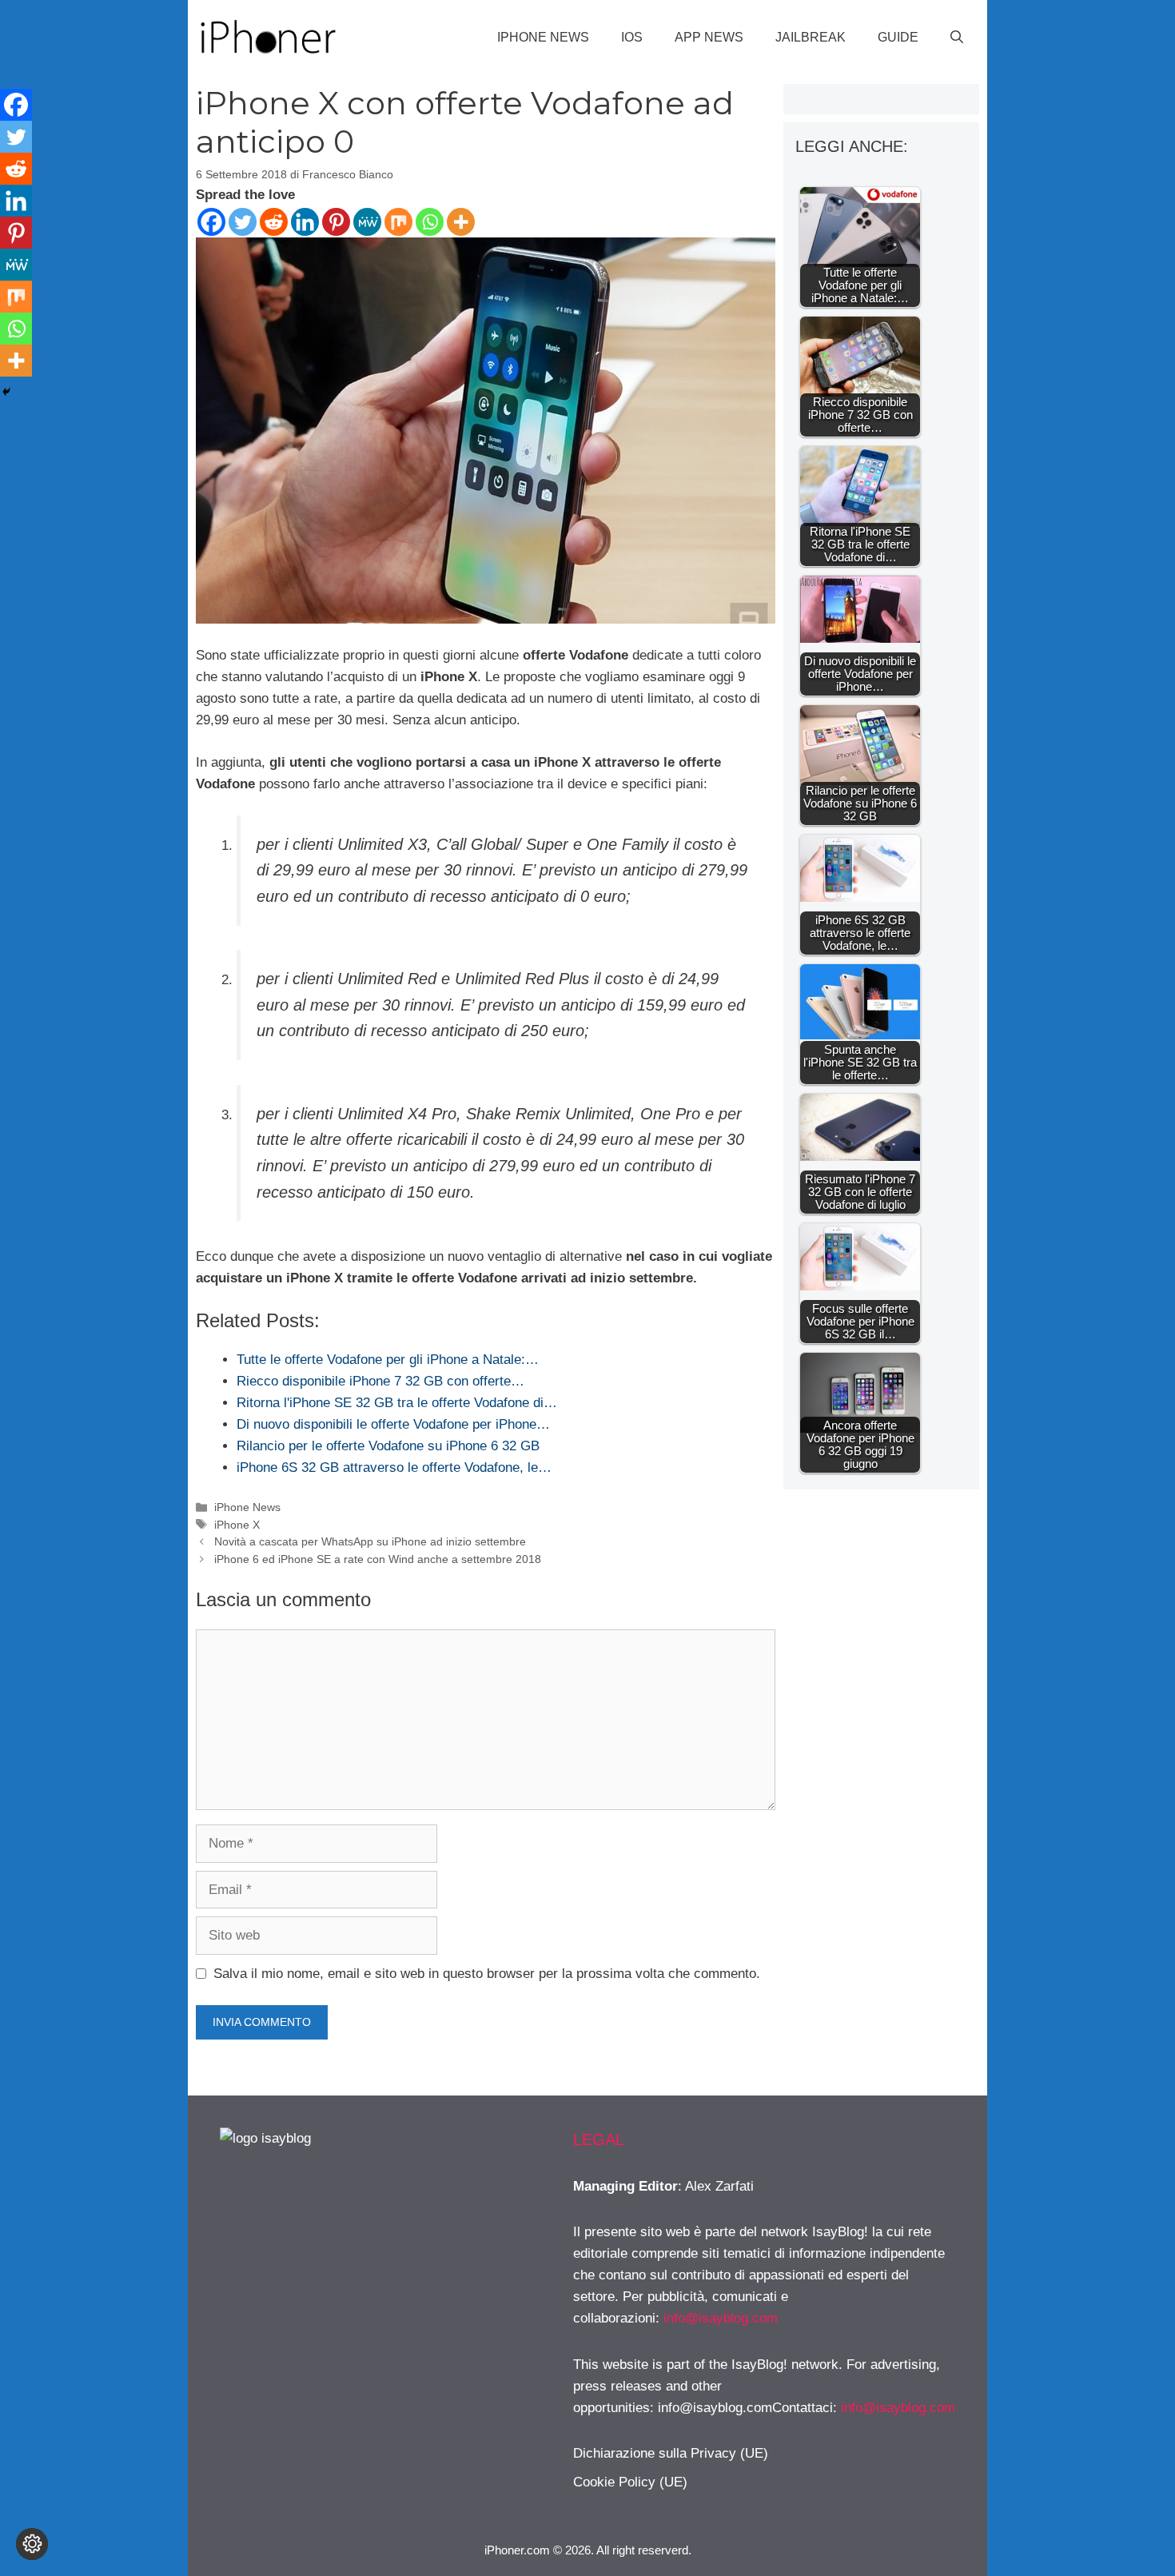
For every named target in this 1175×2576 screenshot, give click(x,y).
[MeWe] (367, 222)
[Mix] (398, 222)
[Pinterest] (336, 222)
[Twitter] (243, 222)
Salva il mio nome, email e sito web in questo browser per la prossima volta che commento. (487, 1974)
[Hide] (6, 392)
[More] (461, 222)
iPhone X (237, 1525)
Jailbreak (811, 37)
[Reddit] (274, 222)
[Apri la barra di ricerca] (957, 38)
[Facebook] (211, 222)
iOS (632, 37)
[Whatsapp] (430, 222)
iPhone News (543, 37)
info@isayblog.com (721, 2318)
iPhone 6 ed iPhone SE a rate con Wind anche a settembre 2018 (378, 1559)
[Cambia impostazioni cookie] (32, 2544)
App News (709, 37)
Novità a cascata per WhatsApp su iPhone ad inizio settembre (370, 1541)
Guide (898, 37)
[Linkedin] (305, 222)
